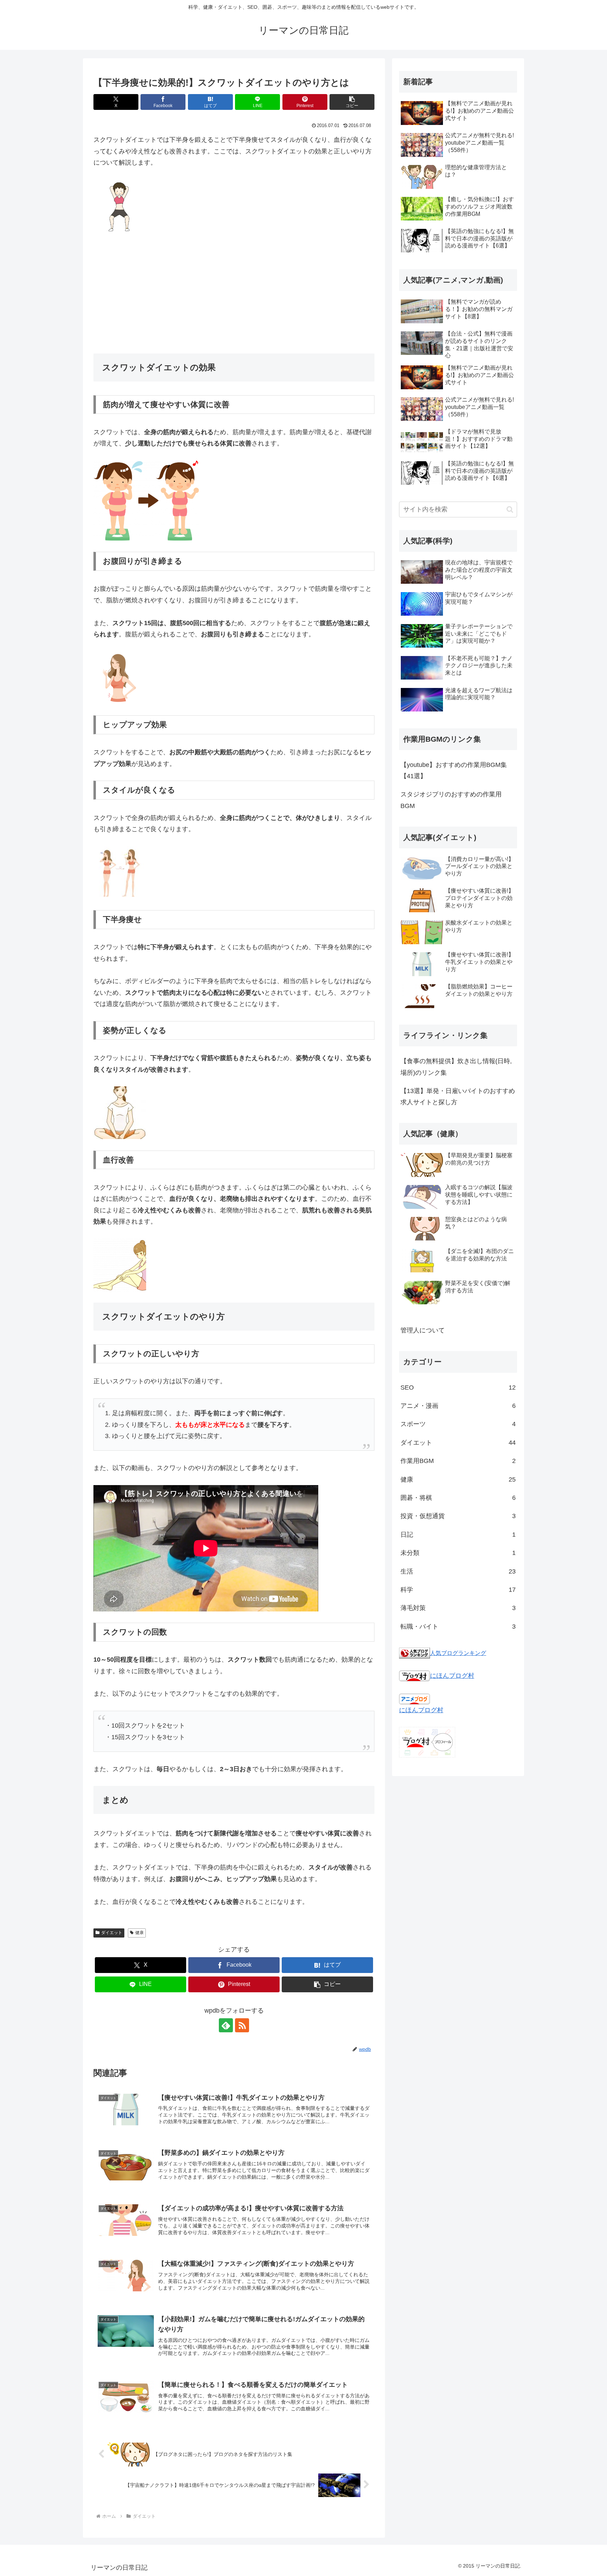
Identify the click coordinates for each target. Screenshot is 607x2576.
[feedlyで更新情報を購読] (226, 2025)
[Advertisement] (234, 293)
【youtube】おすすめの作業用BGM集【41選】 (454, 770)
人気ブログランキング (458, 1653)
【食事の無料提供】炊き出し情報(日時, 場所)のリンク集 (456, 1067)
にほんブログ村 (452, 1676)
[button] (352, 102)
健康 (139, 1933)
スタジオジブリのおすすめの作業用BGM (451, 800)
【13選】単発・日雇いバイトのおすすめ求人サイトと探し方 (458, 1097)
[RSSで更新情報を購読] (242, 2025)
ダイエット (112, 1933)
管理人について (423, 1330)
